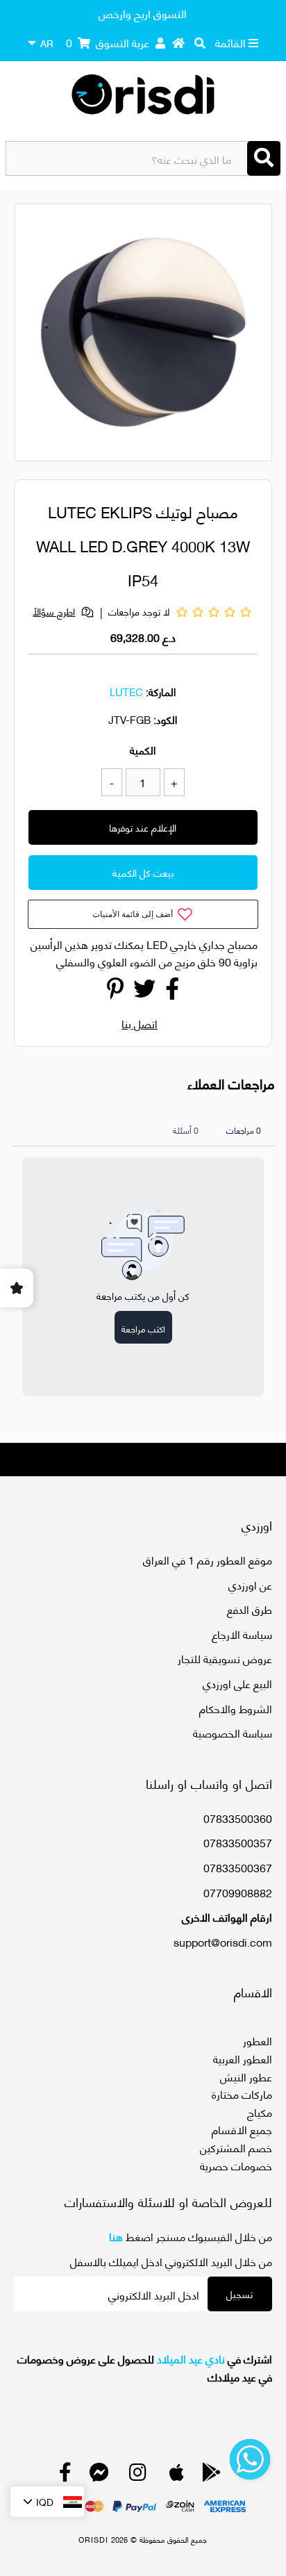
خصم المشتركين (236, 2147)
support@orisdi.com (223, 1941)
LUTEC (126, 691)
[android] (212, 2475)
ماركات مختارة (242, 2094)
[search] (200, 42)
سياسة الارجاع (242, 1634)
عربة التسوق (108, 42)
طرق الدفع (250, 1609)
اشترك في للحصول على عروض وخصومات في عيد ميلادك (144, 2367)
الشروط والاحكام (236, 1708)
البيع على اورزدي (237, 1683)
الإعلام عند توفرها (143, 827)
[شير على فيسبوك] (172, 992)
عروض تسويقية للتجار (225, 1658)
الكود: (165, 719)
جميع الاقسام (242, 2129)
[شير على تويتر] (144, 992)
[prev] (37, 335)
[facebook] (65, 2475)
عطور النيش (246, 2076)
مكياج (260, 2112)
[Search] (264, 158)
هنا (116, 2236)
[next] (253, 335)
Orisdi (93, 2539)
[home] (178, 42)
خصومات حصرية (236, 2165)
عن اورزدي (250, 1584)
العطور (258, 2040)
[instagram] (138, 2475)
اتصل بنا (140, 1023)
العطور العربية (243, 2058)
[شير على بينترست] (115, 992)
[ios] (177, 2475)
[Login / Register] (160, 42)
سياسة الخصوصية (233, 1732)
